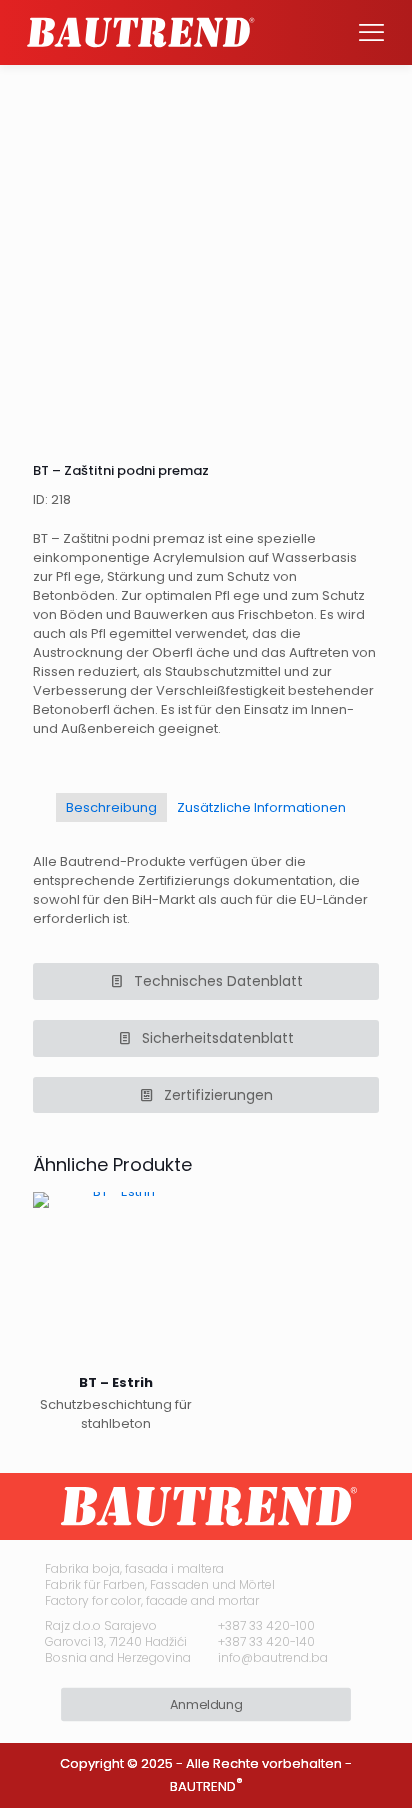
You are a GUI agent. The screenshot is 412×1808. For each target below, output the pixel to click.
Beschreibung (111, 807)
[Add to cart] (176, 1215)
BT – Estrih (116, 1382)
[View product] (176, 1244)
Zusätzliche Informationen (261, 807)
